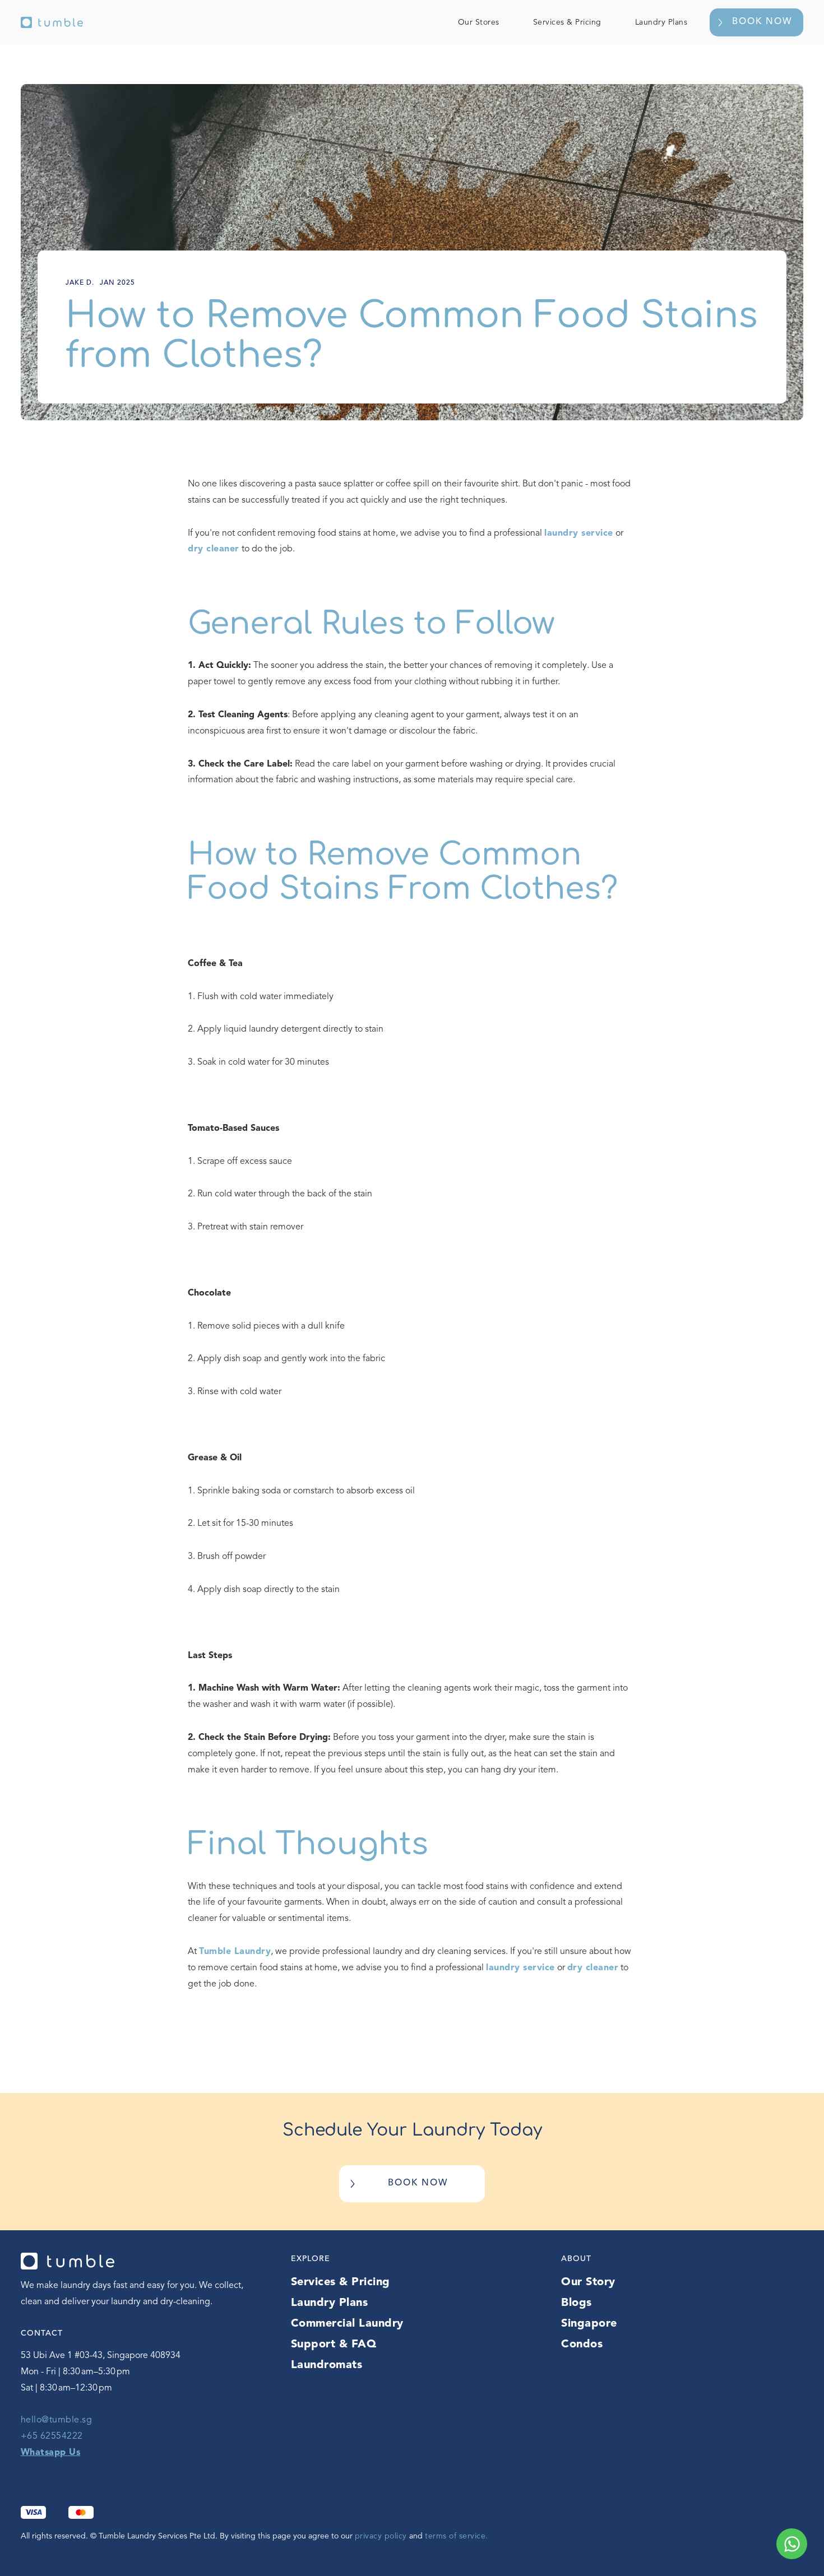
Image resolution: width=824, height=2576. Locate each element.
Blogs (577, 2303)
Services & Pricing (567, 22)
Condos (582, 2345)
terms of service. (457, 2536)
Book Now (762, 22)
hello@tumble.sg (57, 2420)
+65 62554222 (52, 2436)
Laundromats (327, 2365)
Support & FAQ (334, 2345)
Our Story (588, 2282)
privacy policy (382, 2536)
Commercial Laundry (347, 2324)
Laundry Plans (661, 22)
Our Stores (479, 22)
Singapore (589, 2324)
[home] (52, 22)
